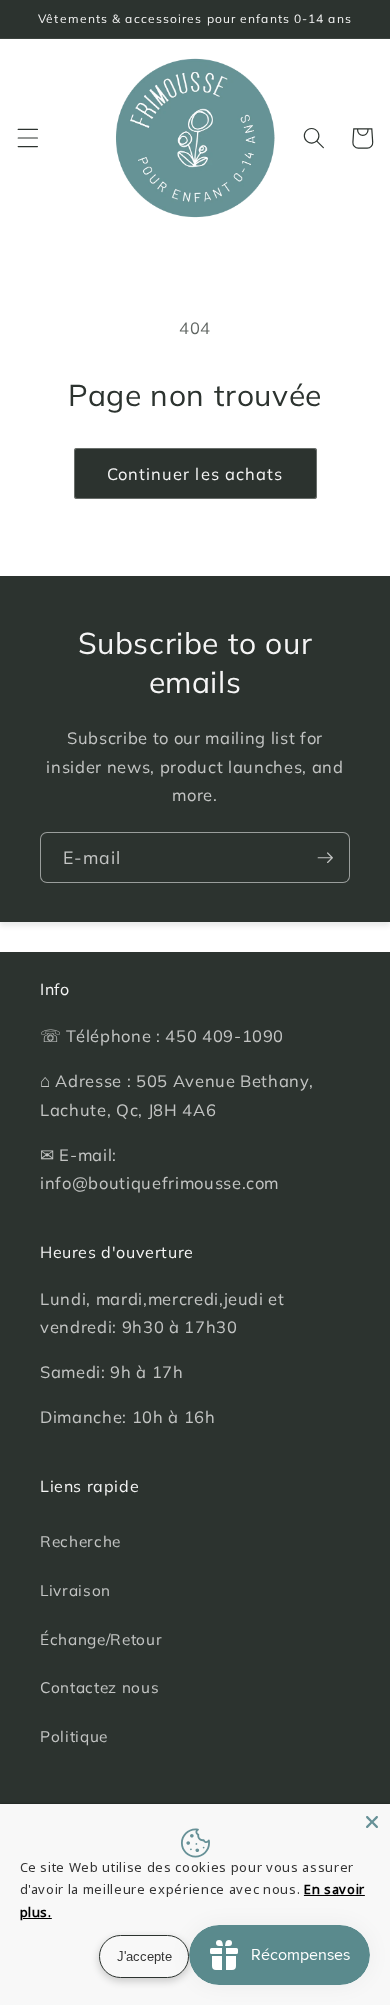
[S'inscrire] (325, 858)
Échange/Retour (101, 1639)
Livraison (75, 1590)
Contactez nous (99, 1687)
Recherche (80, 1541)
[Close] (372, 1822)
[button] (27, 138)
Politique (74, 1736)
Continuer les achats (195, 473)
